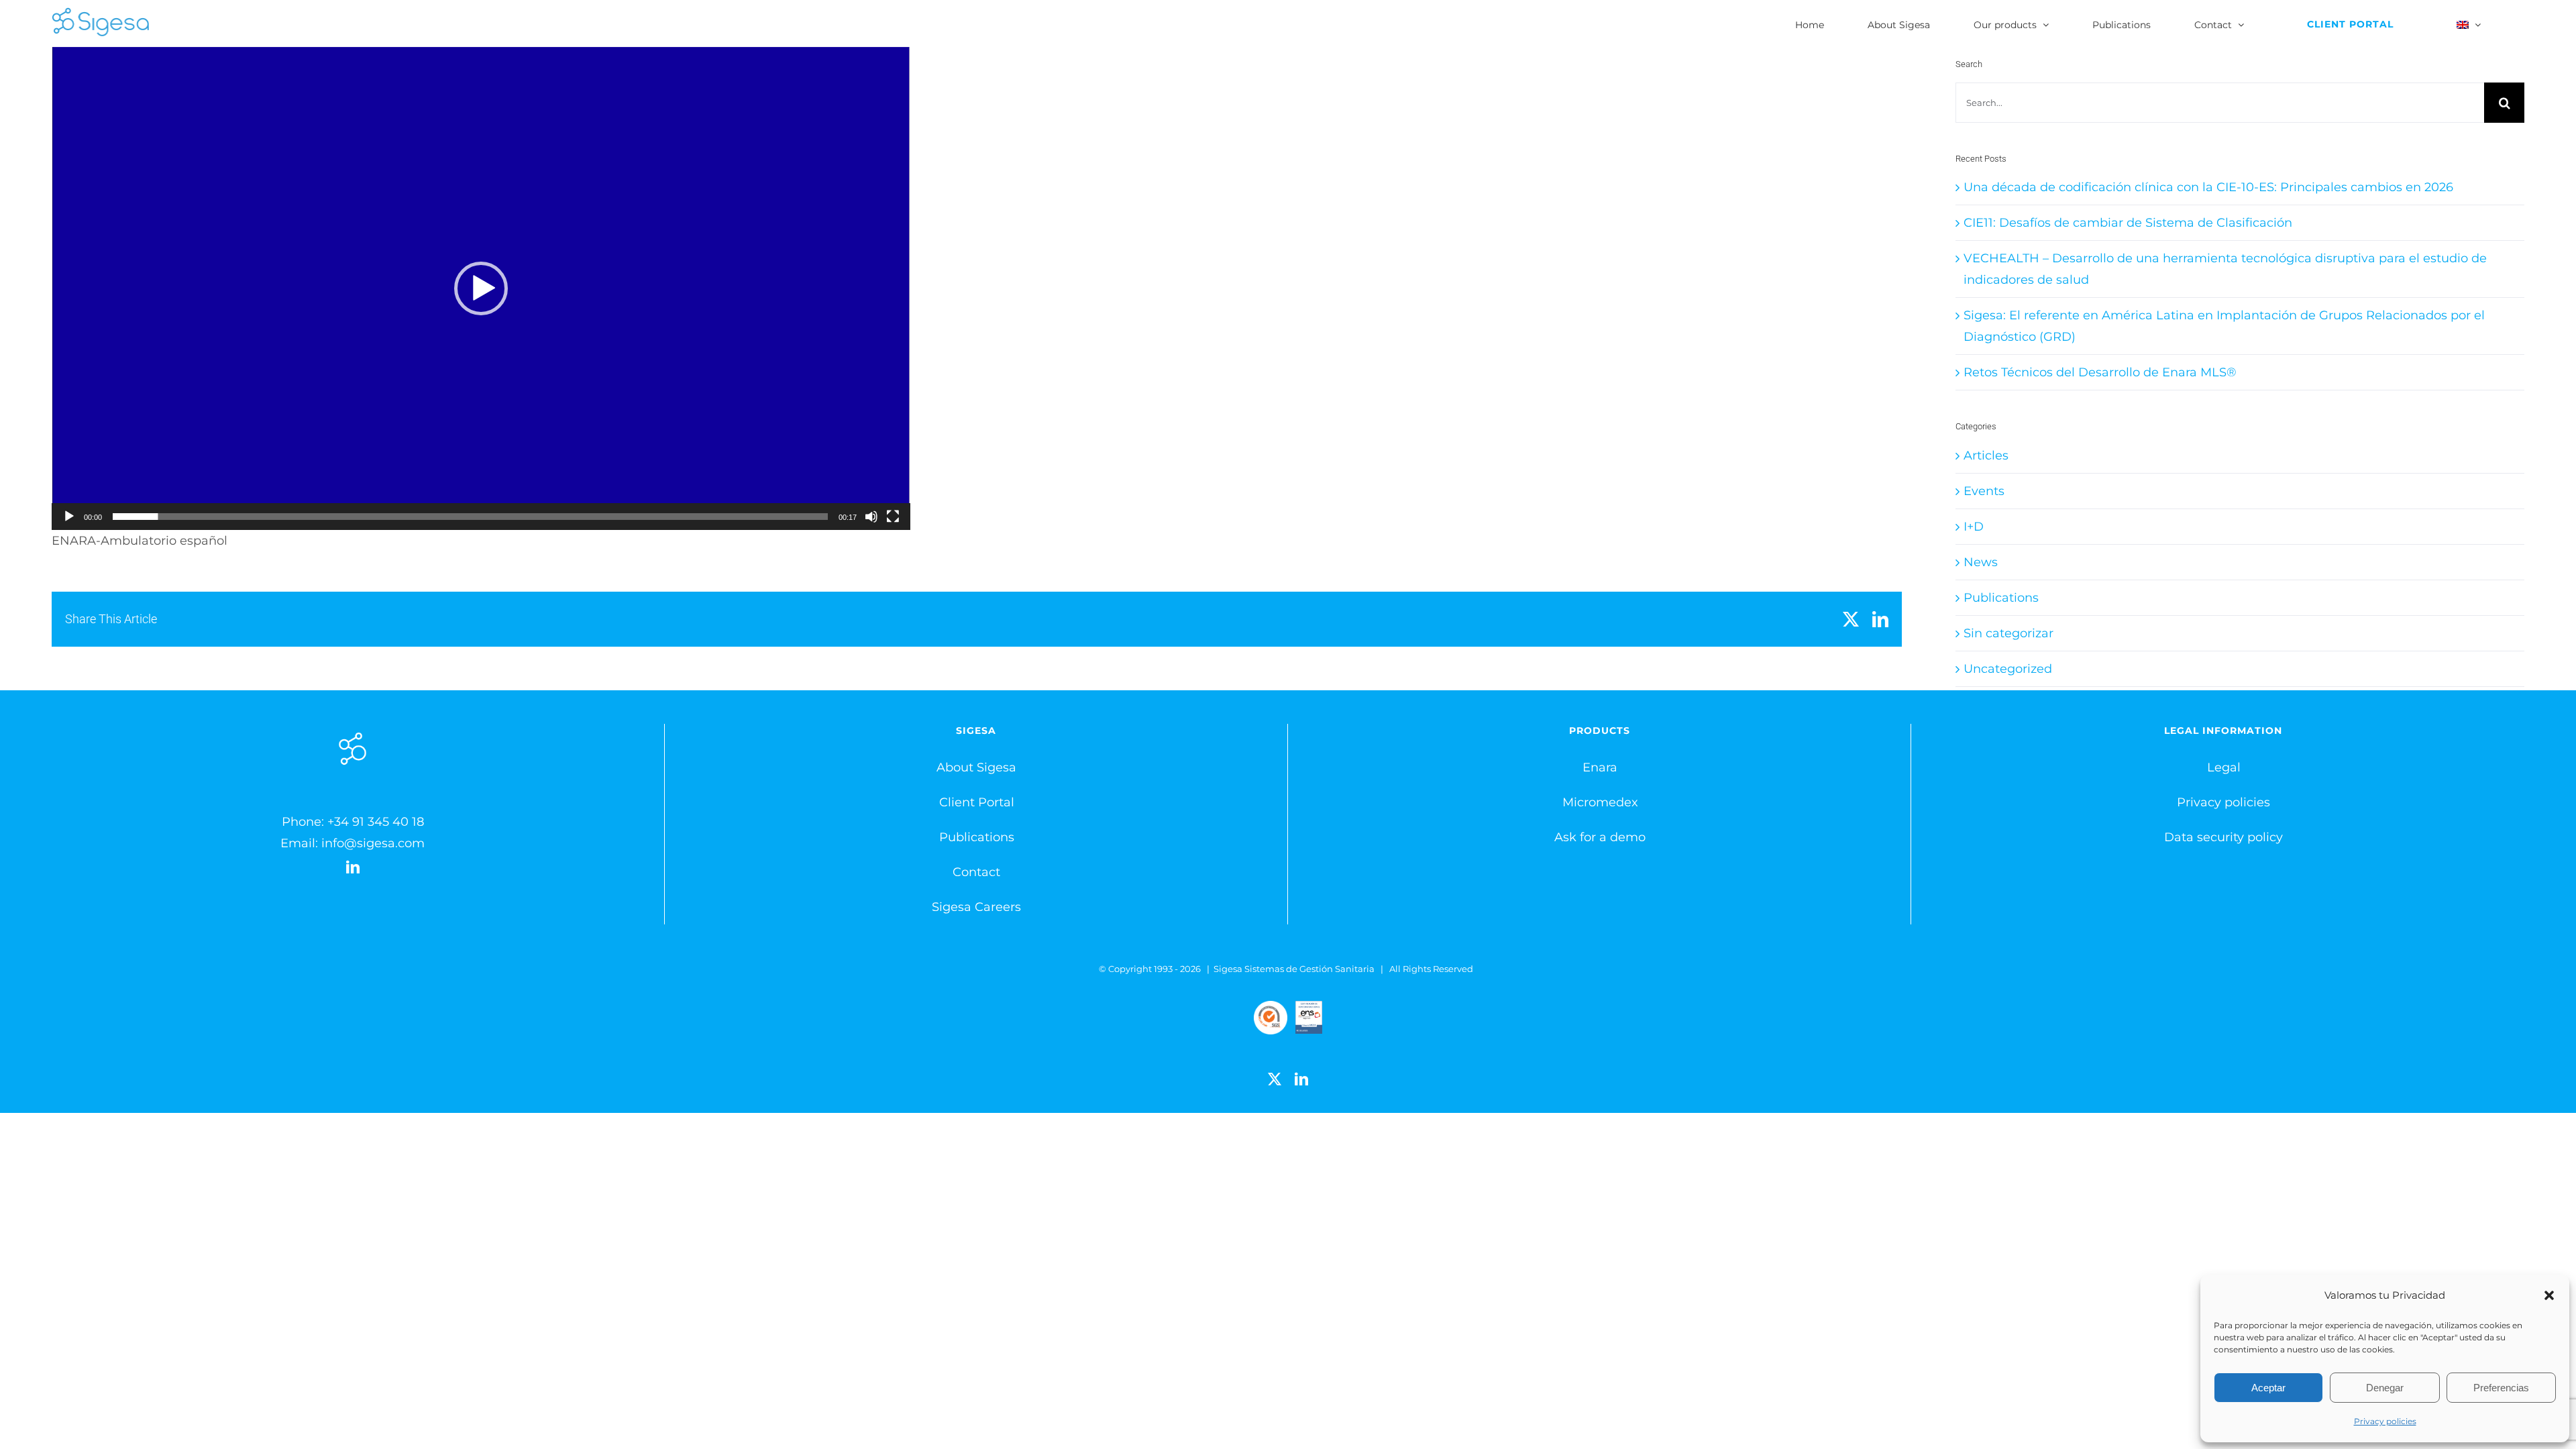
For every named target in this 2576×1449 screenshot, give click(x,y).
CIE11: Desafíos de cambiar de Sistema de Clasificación (2128, 223)
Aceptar (2268, 1388)
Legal (2224, 767)
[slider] (470, 517)
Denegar (2385, 1388)
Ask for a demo (1600, 837)
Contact (976, 872)
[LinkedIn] (353, 867)
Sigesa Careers (976, 907)
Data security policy (2223, 837)
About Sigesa (976, 767)
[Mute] (871, 517)
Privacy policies (2385, 1421)
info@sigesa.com (373, 843)
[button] (2549, 1295)
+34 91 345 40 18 (376, 822)
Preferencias (2501, 1388)
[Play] (69, 517)
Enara (1600, 767)
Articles (1986, 455)
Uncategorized (2008, 669)
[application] (481, 288)
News (1981, 562)
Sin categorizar (2008, 633)
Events (1984, 491)
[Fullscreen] (893, 517)
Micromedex (1600, 802)
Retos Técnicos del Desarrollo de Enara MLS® (2100, 372)
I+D (1974, 527)
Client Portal (977, 802)
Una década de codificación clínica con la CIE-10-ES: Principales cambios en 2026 (2208, 187)
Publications (2001, 598)
